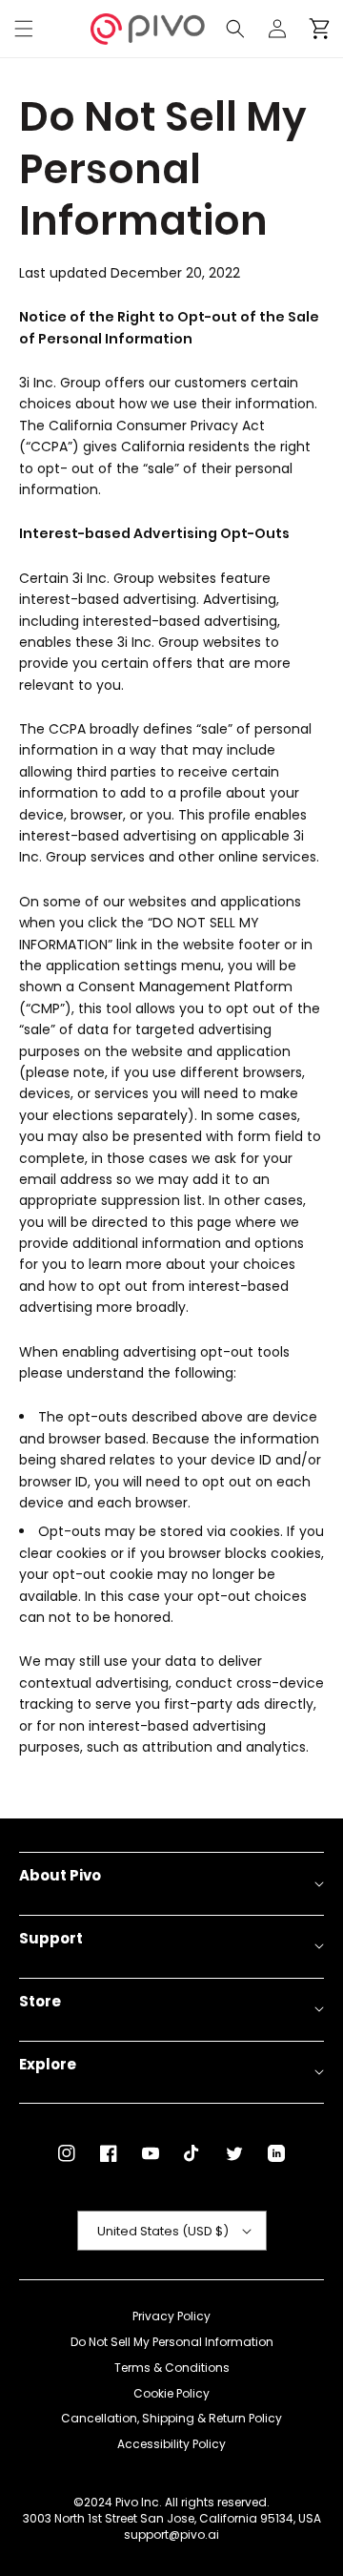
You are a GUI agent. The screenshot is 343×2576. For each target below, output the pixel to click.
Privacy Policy (171, 2316)
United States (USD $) (163, 2231)
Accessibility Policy (171, 2444)
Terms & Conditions (172, 2368)
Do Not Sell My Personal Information (172, 2342)
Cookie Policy (171, 2394)
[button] (24, 29)
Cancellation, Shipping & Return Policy (171, 2419)
